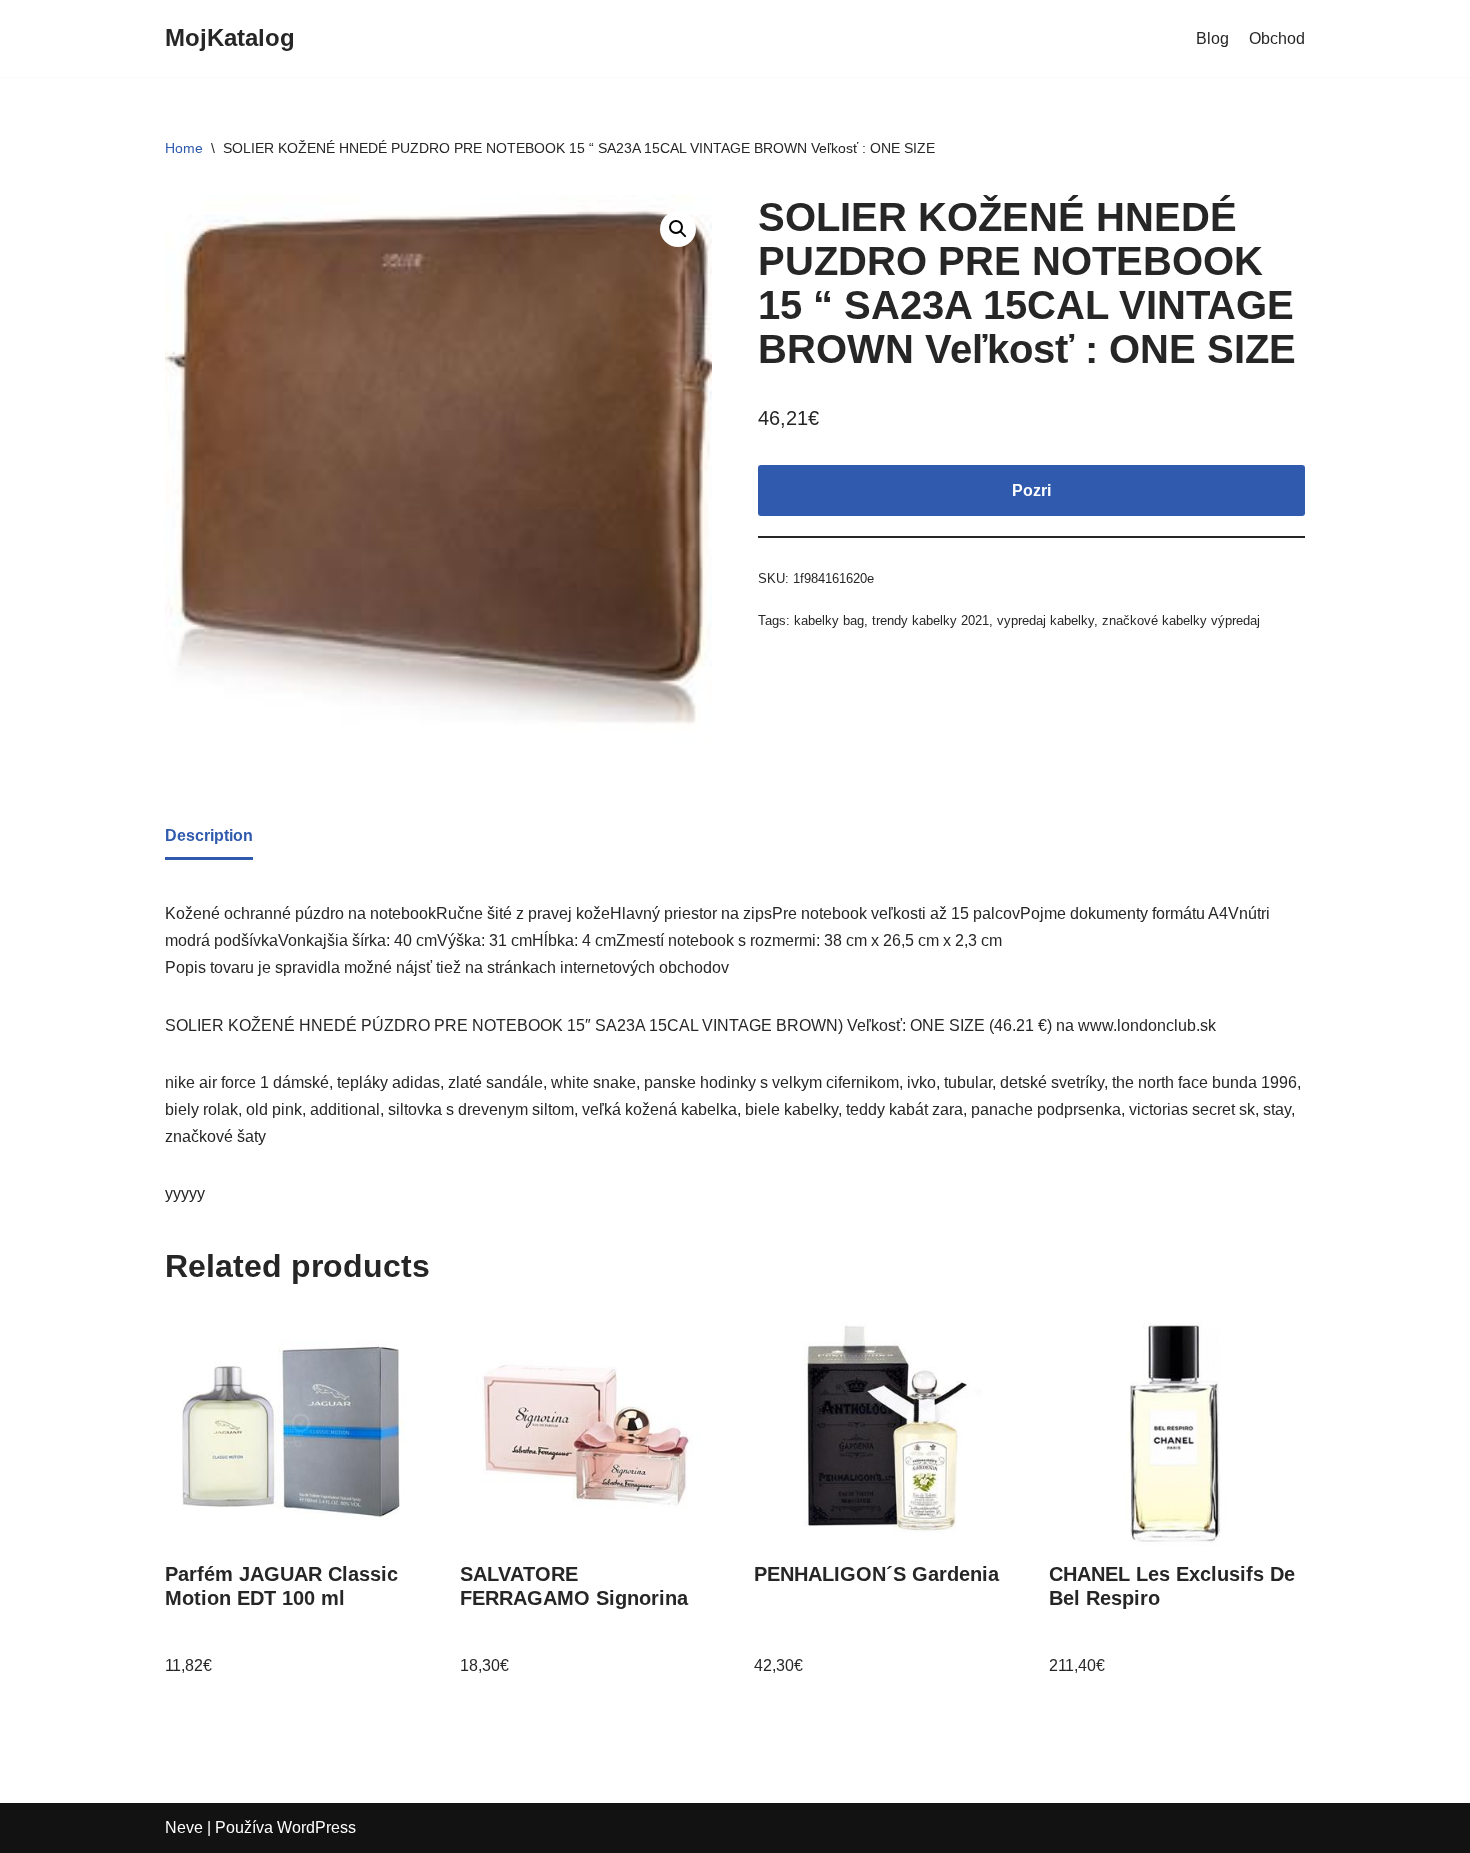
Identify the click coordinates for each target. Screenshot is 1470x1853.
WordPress (316, 1827)
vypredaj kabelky (1045, 620)
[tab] (209, 837)
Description (209, 835)
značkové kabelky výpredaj (1181, 620)
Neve (184, 1827)
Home (184, 148)
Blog (1212, 38)
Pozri (1031, 490)
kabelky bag (829, 620)
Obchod (1277, 38)
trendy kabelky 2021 (930, 620)
